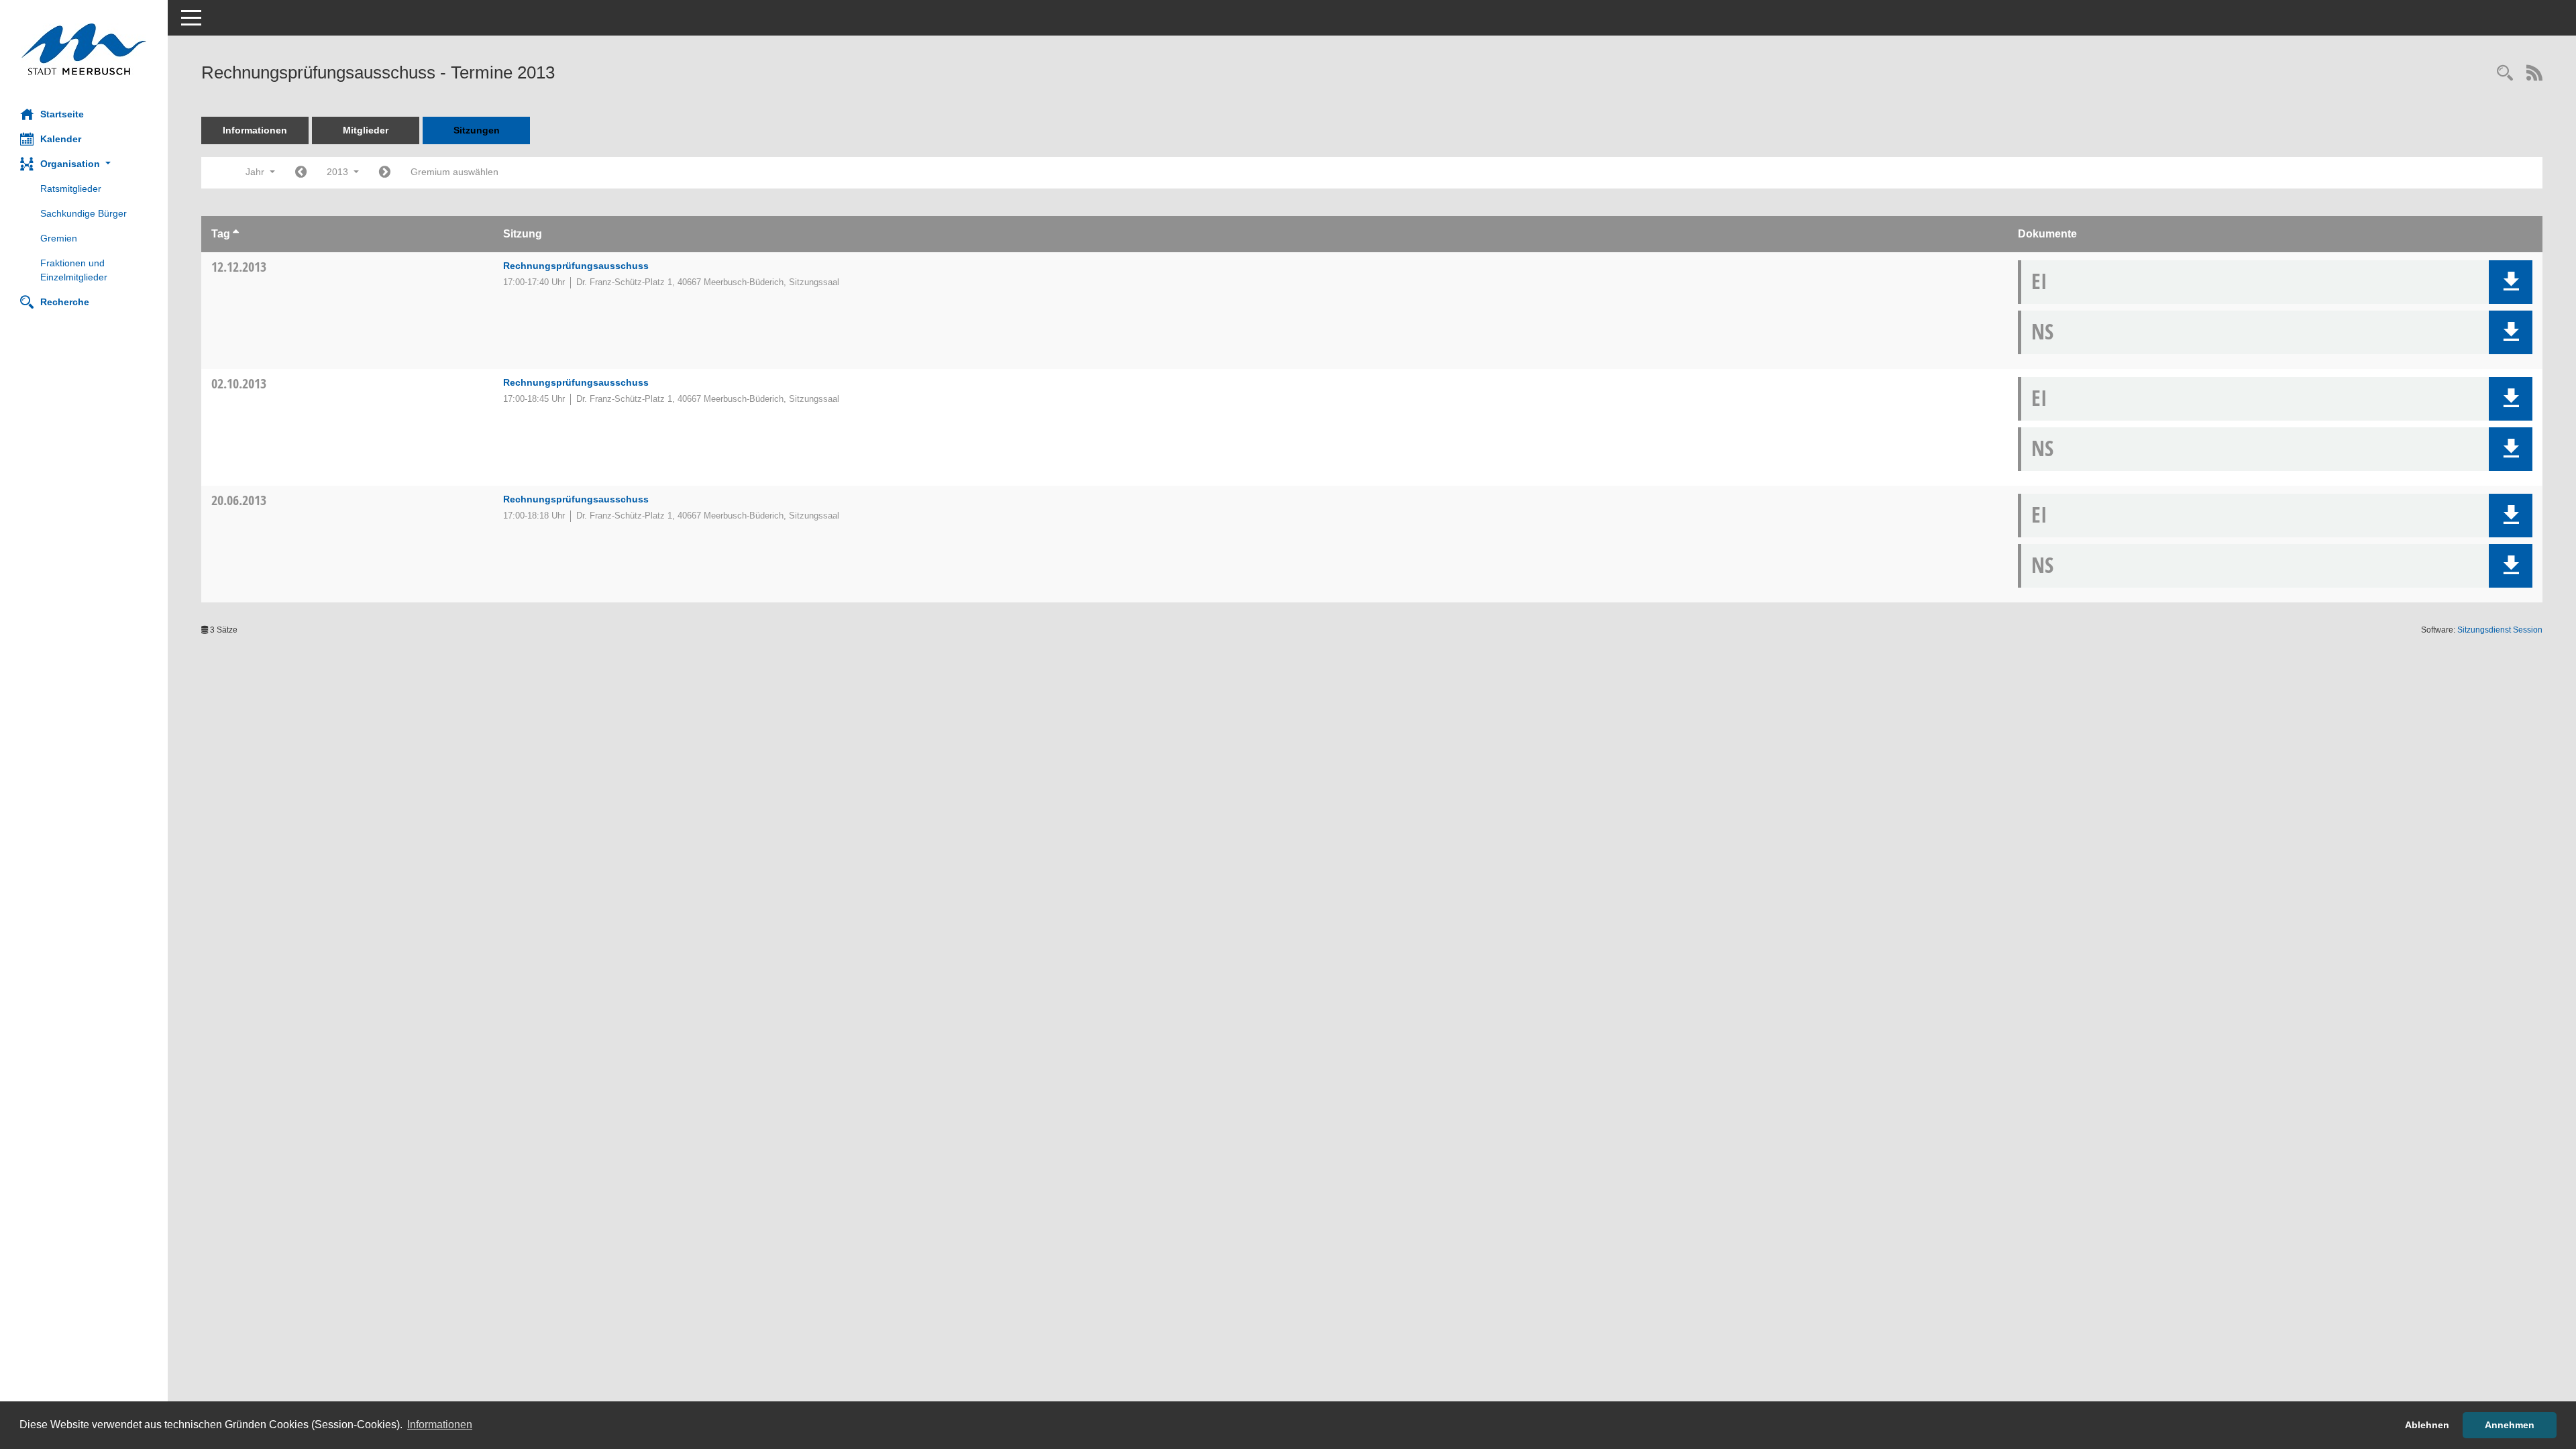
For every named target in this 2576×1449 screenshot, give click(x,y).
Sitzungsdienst (2500, 630)
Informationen (255, 130)
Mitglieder (366, 130)
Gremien (59, 238)
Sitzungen (477, 130)
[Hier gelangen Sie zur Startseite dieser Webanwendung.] (84, 49)
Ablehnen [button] (2427, 1425)
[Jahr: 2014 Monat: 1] (385, 173)
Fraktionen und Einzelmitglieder (74, 270)
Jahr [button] (256, 172)
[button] (84, 164)
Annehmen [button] (2510, 1425)
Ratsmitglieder (71, 189)
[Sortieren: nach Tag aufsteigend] (236, 234)
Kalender (61, 139)
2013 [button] (339, 172)
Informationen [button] (440, 1425)
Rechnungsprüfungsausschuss (576, 266)
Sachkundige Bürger (84, 213)
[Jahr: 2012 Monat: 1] (301, 173)
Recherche (65, 302)
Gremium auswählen (454, 172)
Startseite (62, 114)
